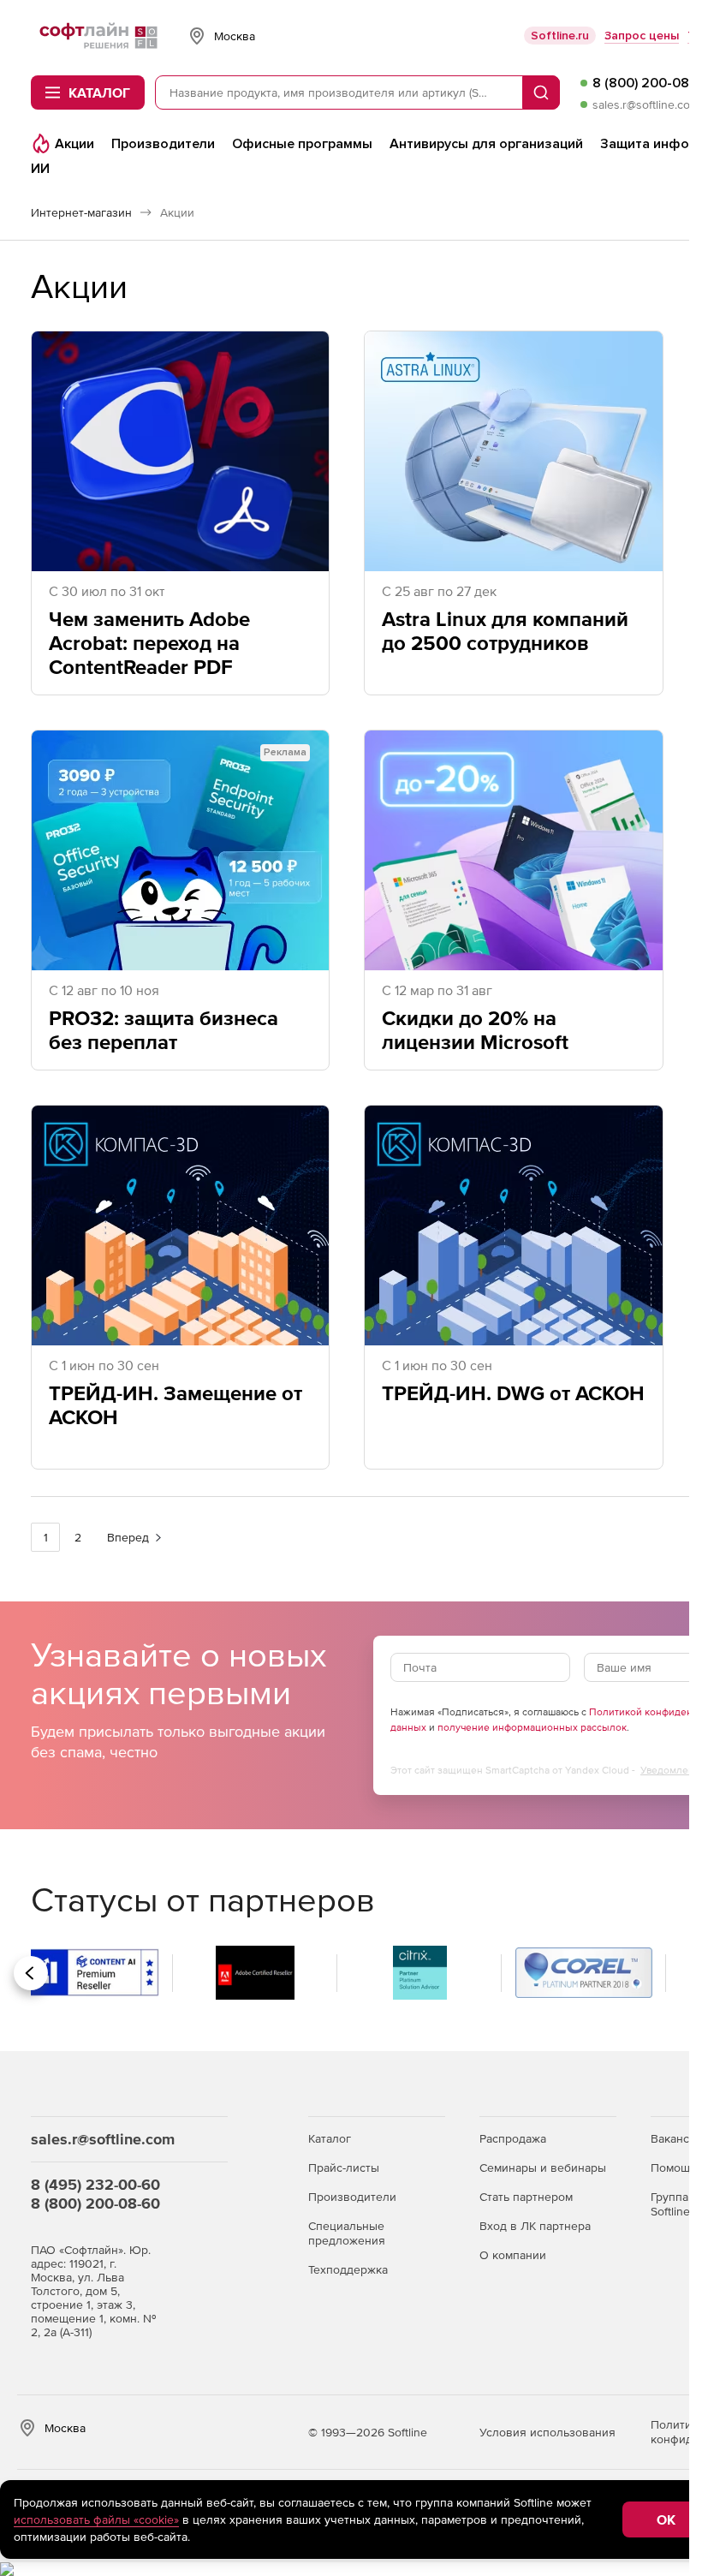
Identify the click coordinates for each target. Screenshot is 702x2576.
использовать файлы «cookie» (96, 2519)
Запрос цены (642, 36)
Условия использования (547, 2432)
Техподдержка (348, 2269)
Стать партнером (526, 2197)
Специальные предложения (347, 2233)
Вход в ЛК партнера (535, 2226)
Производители (352, 2197)
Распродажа (513, 2138)
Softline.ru (560, 36)
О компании (513, 2255)
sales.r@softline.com (646, 104)
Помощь (673, 2168)
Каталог (330, 2138)
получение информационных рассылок (532, 1727)
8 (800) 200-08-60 (95, 2203)
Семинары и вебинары (543, 2168)
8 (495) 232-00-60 (95, 2184)
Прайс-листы (344, 2168)
